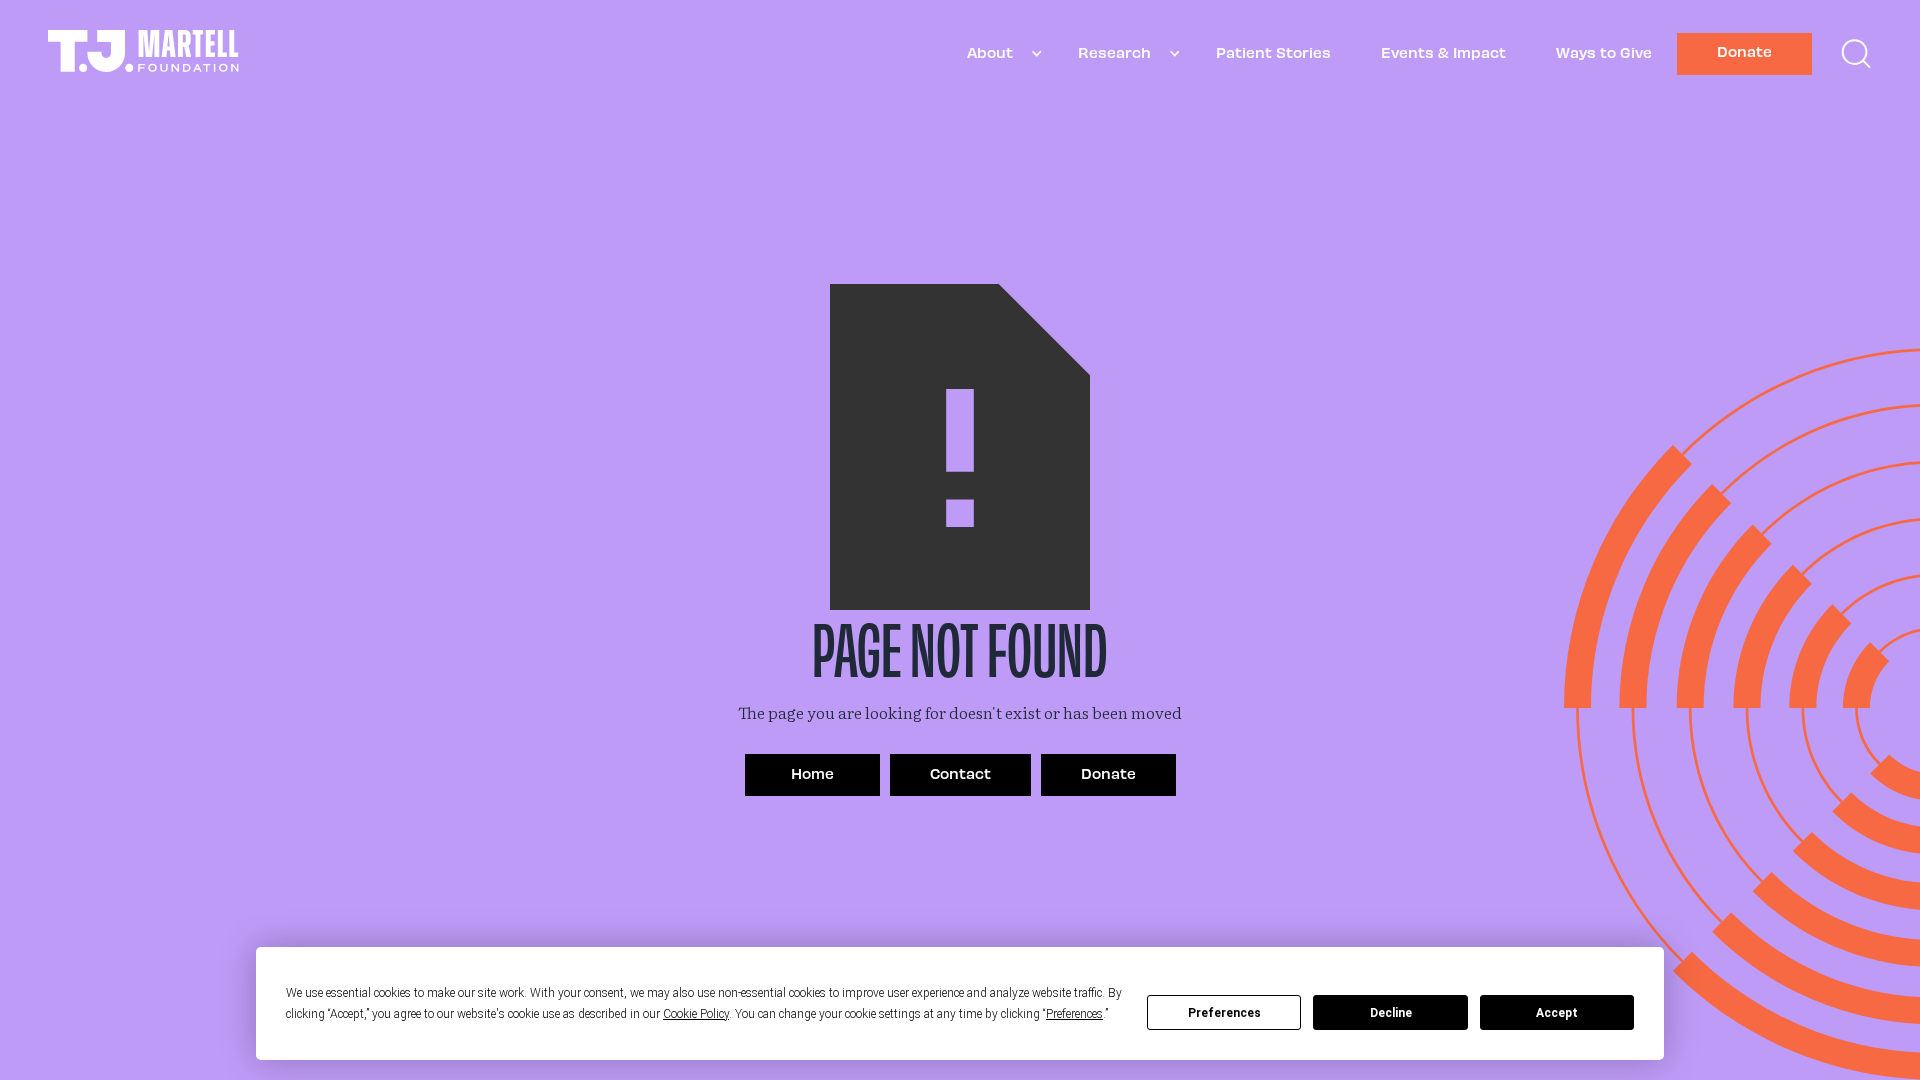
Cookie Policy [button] (696, 1014)
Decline (1391, 1013)
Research (1114, 52)
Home (812, 773)
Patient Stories (1273, 52)
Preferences (1224, 1013)
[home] (143, 53)
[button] (997, 53)
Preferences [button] (1074, 1014)
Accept (1557, 1013)
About (990, 52)
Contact (960, 773)
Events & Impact (1443, 52)
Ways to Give (1604, 52)
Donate (1744, 51)
